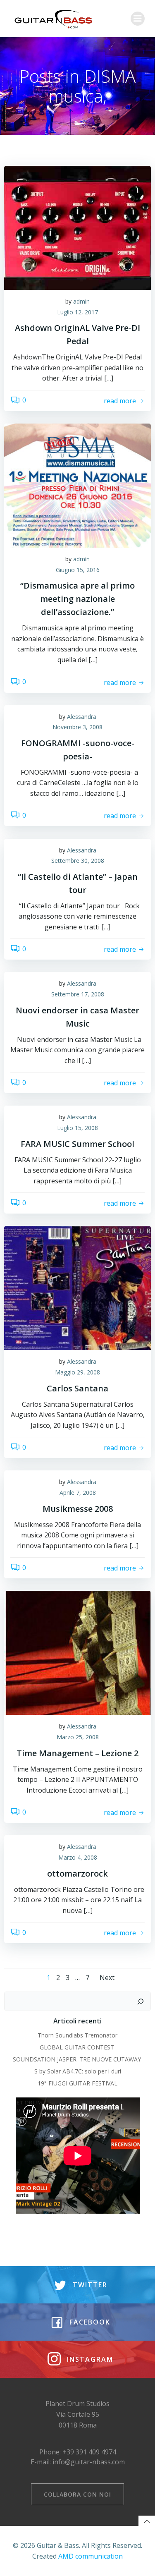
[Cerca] (141, 2001)
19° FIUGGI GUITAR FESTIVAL (77, 2083)
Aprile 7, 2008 (78, 1493)
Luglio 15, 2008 (77, 1128)
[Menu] (138, 19)
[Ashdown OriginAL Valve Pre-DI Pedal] (77, 227)
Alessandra (82, 717)
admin (81, 301)
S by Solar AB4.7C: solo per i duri (78, 2071)
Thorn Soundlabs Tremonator (77, 2035)
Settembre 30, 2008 (78, 861)
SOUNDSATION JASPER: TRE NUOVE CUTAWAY (78, 2059)
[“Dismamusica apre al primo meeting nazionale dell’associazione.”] (77, 485)
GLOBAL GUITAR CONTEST (78, 2047)
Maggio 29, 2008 (77, 1372)
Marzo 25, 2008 (78, 1737)
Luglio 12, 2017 (77, 312)
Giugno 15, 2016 (78, 570)
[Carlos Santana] (77, 1288)
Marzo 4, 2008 (78, 1857)
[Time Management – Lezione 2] (77, 1652)
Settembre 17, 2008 (78, 994)
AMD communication (91, 2556)
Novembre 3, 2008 (77, 727)
